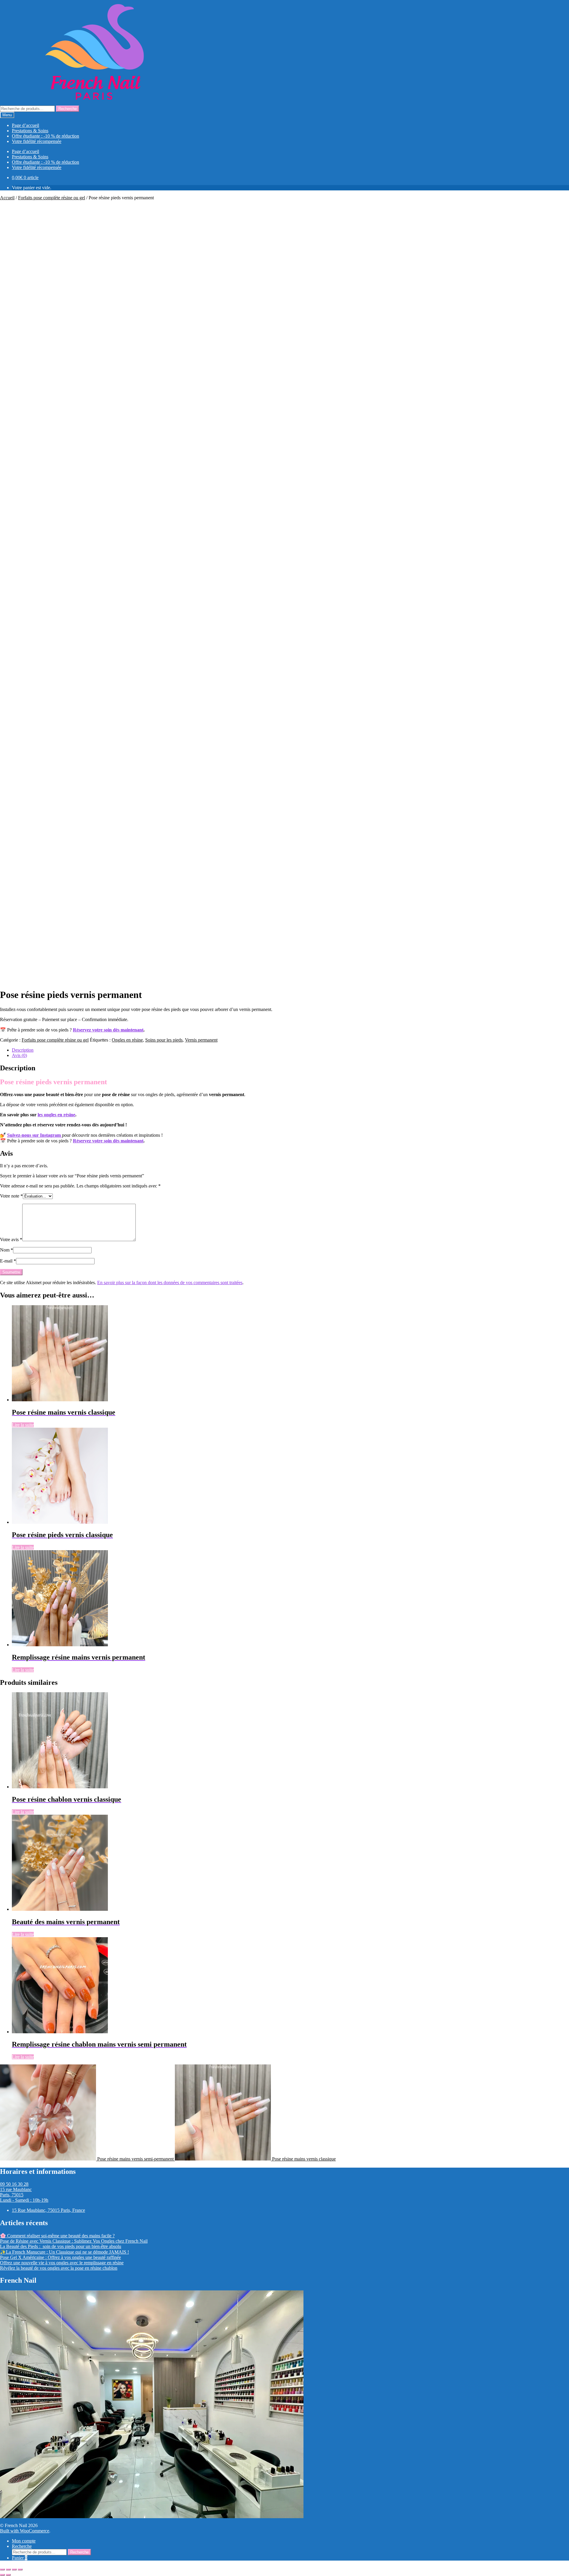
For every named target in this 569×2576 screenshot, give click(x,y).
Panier (20, 2558)
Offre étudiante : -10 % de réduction (45, 136)
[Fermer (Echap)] (20, 2569)
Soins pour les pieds (164, 1040)
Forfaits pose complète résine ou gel (52, 198)
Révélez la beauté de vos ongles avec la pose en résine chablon (59, 2268)
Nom (7, 1250)
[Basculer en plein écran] (8, 2569)
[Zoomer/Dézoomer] (2, 2569)
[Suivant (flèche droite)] (8, 2575)
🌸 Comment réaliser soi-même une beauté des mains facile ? (57, 2236)
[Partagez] (14, 2569)
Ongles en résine (127, 1040)
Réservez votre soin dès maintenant (108, 1030)
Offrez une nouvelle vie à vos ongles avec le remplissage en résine (62, 2263)
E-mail (8, 1261)
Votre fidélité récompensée (37, 141)
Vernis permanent (201, 1040)
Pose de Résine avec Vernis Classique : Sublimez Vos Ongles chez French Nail (74, 2241)
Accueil (7, 198)
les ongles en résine (56, 1115)
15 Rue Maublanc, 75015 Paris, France (48, 2210)
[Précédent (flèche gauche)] (2, 2575)
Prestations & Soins (30, 131)
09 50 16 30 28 (14, 2184)
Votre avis (11, 1240)
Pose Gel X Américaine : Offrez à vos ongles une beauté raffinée (60, 2257)
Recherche (68, 109)
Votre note (11, 1196)
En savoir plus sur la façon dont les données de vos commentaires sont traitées (170, 1283)
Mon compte (24, 2541)
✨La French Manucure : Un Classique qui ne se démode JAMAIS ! (64, 2252)
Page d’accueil (25, 125)
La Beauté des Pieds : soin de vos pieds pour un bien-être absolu (61, 2246)
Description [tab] (23, 1050)
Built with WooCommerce (25, 2531)
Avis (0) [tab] (19, 1055)
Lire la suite (23, 1425)
